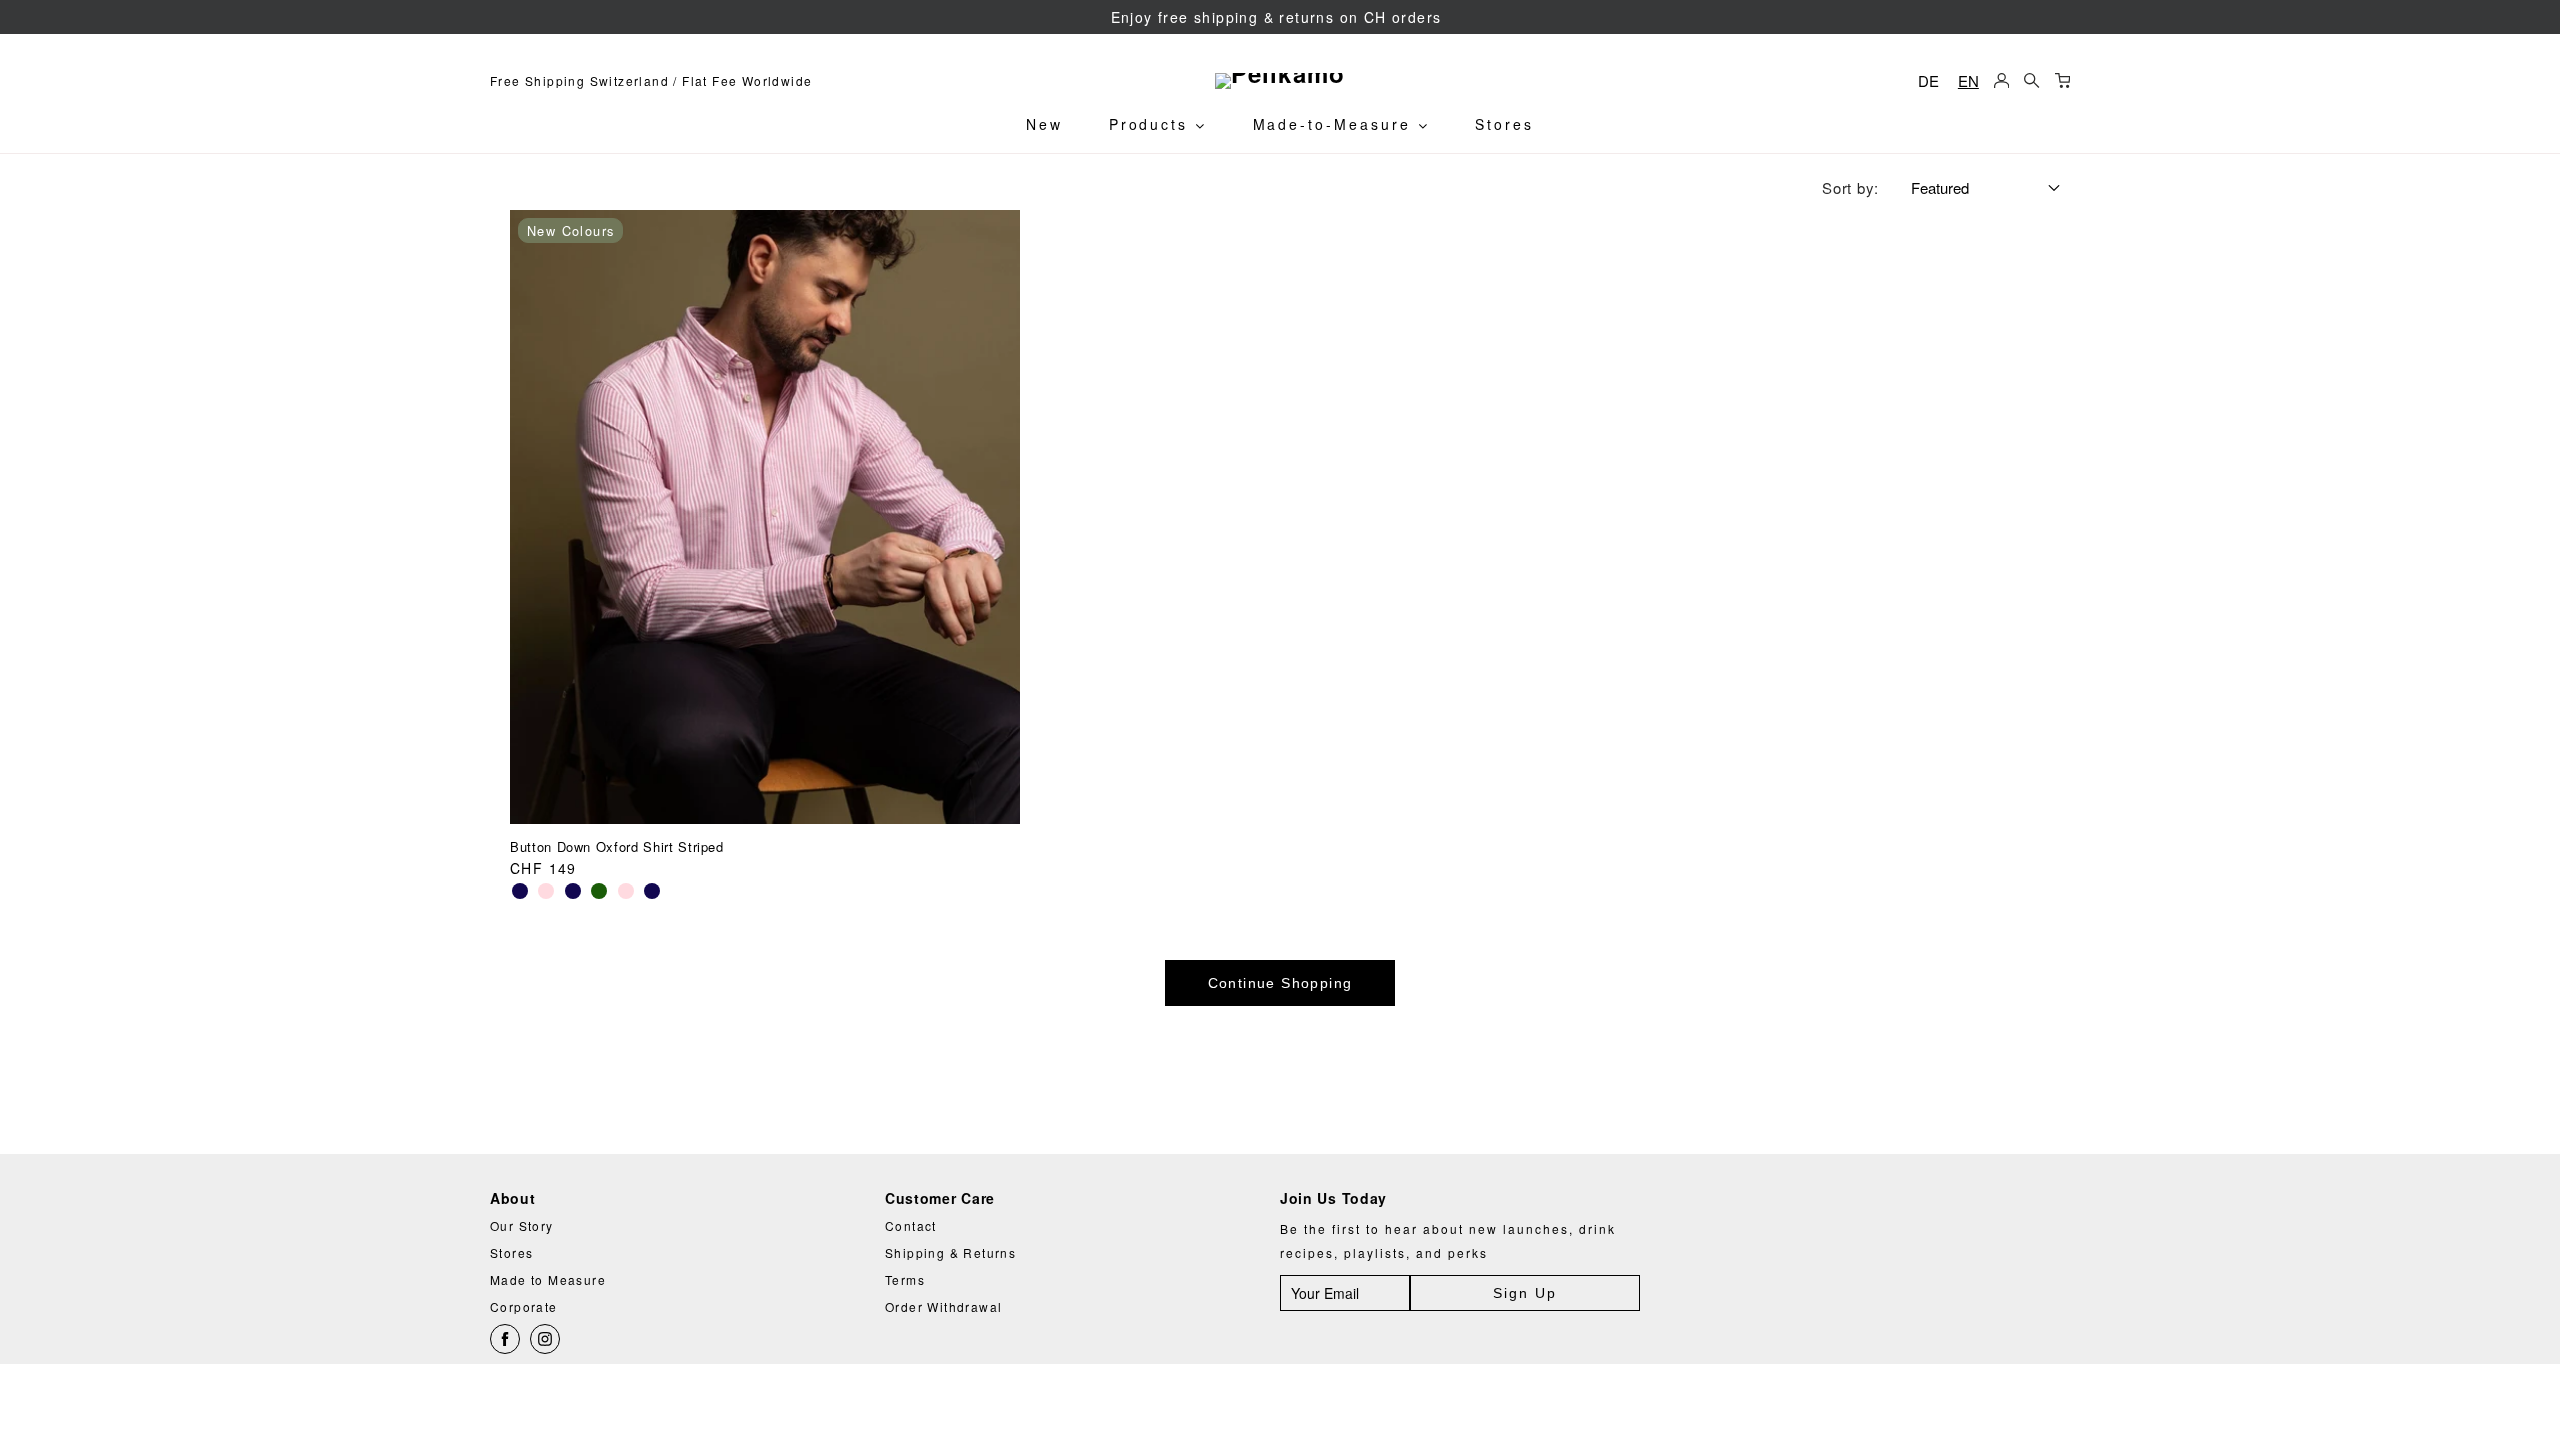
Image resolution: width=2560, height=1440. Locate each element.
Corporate (524, 1306)
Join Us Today (1333, 1198)
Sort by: (1850, 188)
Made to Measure (548, 1279)
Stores (1504, 124)
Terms (905, 1279)
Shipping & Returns (950, 1252)
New (1044, 124)
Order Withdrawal (943, 1306)
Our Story (522, 1225)
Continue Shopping (1280, 983)
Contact (911, 1225)
